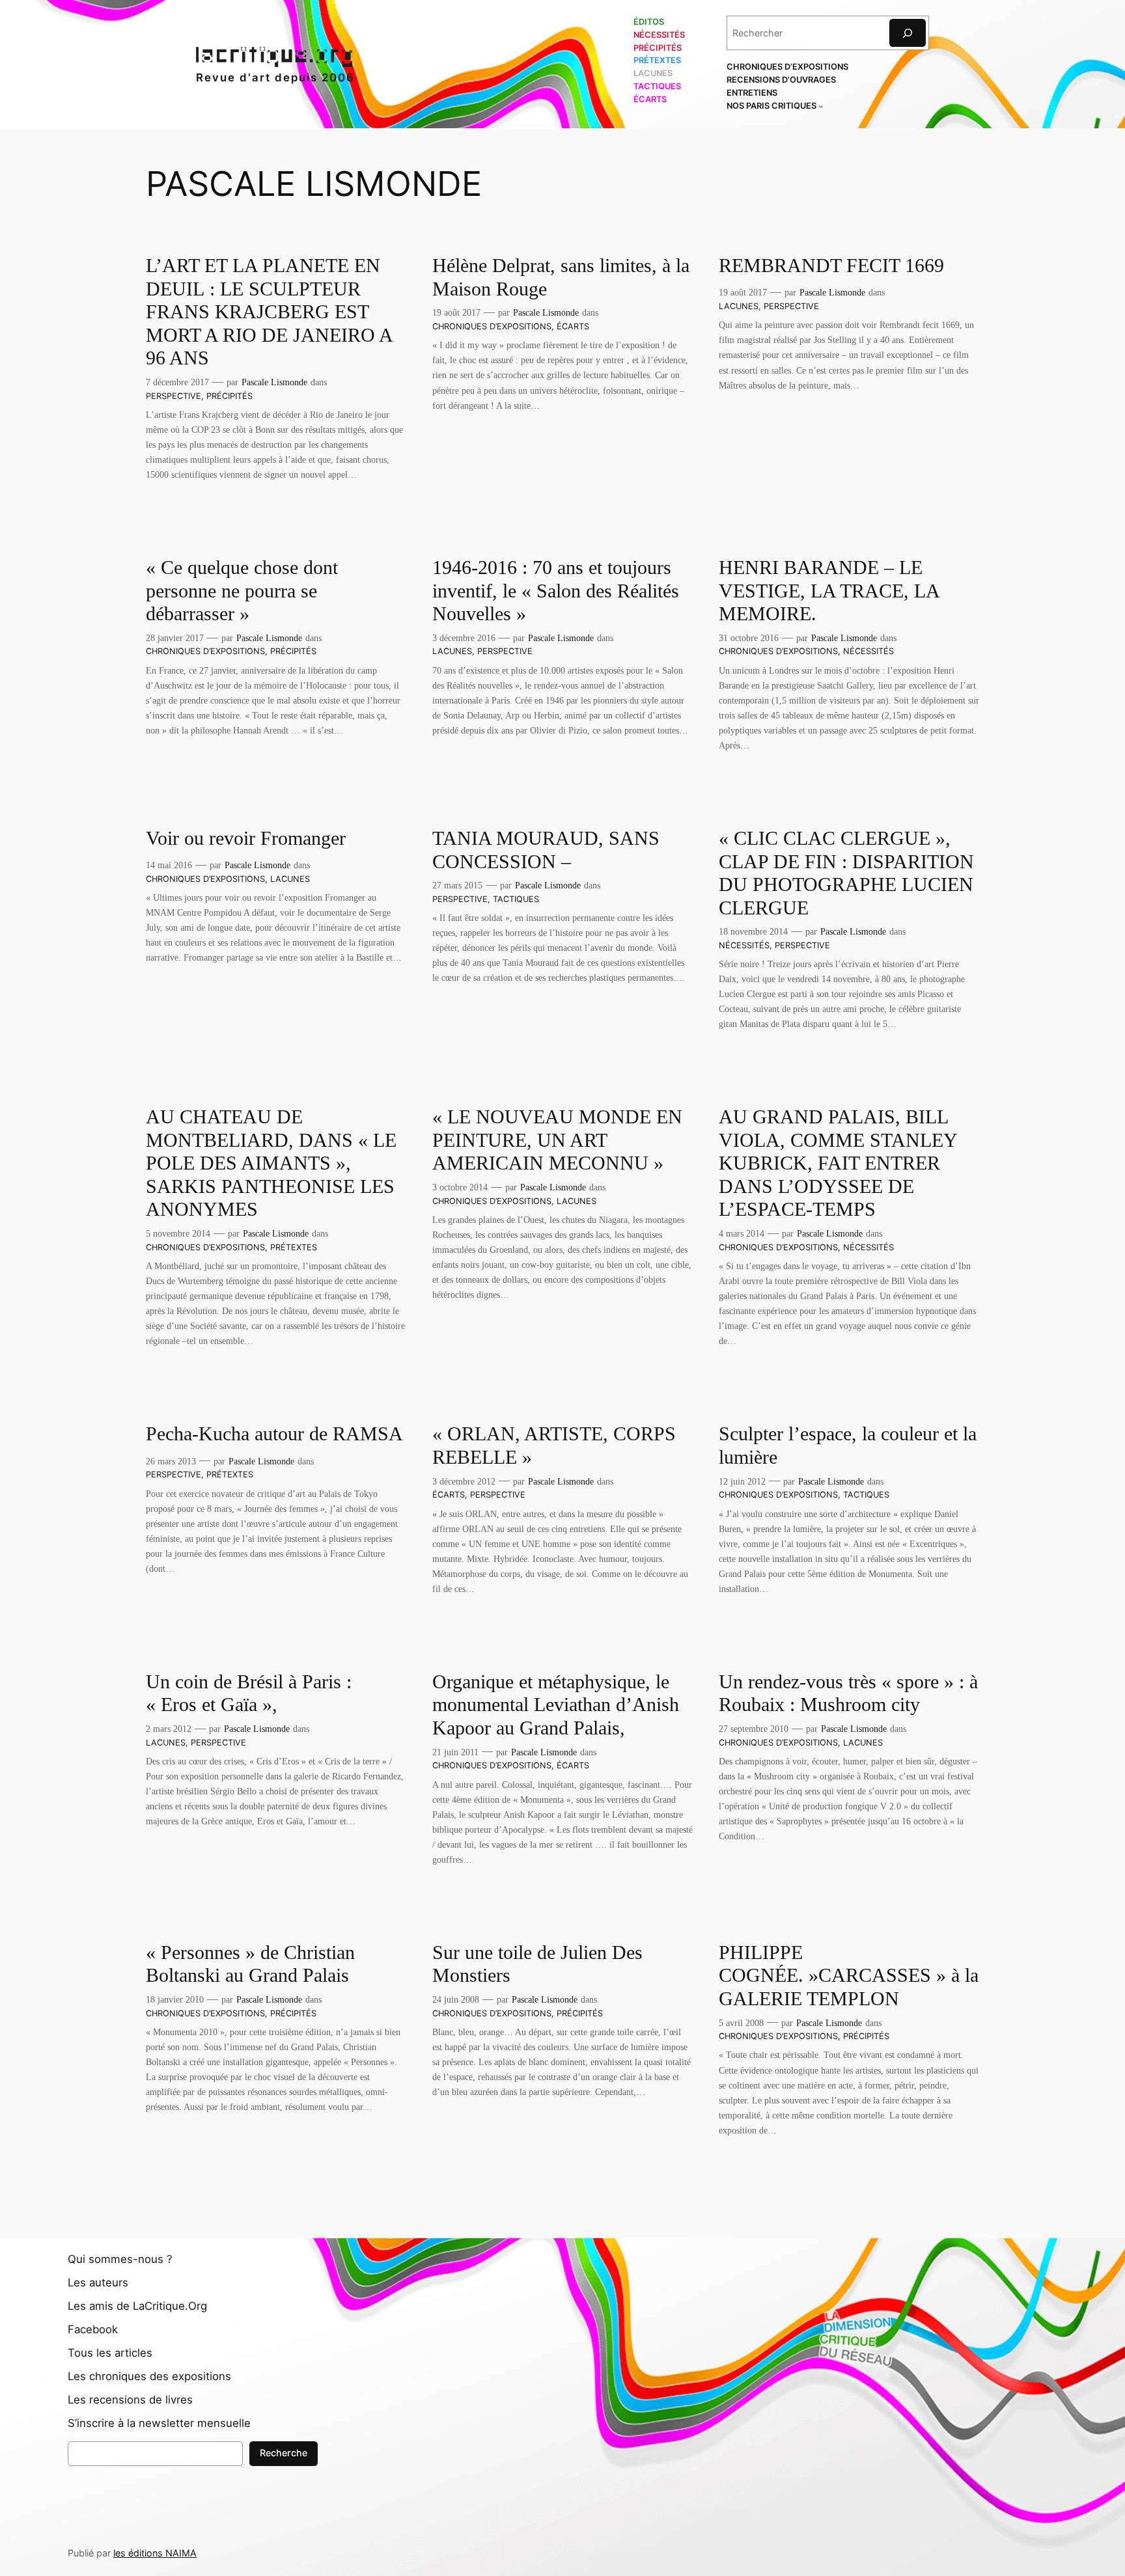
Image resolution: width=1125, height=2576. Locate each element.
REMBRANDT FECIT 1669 (831, 266)
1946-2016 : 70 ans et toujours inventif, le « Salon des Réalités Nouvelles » (556, 591)
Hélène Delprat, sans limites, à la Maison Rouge (561, 277)
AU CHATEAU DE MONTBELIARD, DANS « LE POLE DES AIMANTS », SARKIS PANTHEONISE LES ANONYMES (271, 1163)
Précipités (229, 396)
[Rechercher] (908, 33)
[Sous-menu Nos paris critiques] (821, 106)
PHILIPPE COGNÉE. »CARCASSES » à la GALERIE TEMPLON (849, 1976)
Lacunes (739, 306)
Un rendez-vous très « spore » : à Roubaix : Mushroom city (848, 1693)
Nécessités (868, 651)
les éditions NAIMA (155, 2553)
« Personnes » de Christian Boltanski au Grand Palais (250, 1964)
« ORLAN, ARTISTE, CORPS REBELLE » (554, 1446)
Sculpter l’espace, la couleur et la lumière (848, 1446)
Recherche (284, 2453)
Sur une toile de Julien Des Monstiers (537, 1964)
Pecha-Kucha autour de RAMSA (274, 1434)
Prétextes (294, 1247)
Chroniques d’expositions (492, 326)
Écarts (573, 326)
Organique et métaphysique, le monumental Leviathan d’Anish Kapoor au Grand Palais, (556, 1705)
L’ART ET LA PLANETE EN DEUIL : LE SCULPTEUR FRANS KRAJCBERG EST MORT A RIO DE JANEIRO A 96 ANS (269, 312)
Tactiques (516, 899)
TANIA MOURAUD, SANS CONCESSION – (546, 850)
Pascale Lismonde (274, 382)
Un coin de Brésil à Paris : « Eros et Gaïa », (249, 1693)
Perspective (174, 396)
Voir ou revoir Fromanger (246, 838)
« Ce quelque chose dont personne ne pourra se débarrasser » (242, 591)
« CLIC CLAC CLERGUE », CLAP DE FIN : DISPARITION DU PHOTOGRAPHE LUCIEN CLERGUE (846, 873)
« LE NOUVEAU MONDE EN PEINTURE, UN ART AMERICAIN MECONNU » (557, 1140)
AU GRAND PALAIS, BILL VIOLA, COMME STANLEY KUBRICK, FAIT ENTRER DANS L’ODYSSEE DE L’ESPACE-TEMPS (838, 1163)
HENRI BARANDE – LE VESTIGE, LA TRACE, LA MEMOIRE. (829, 591)
